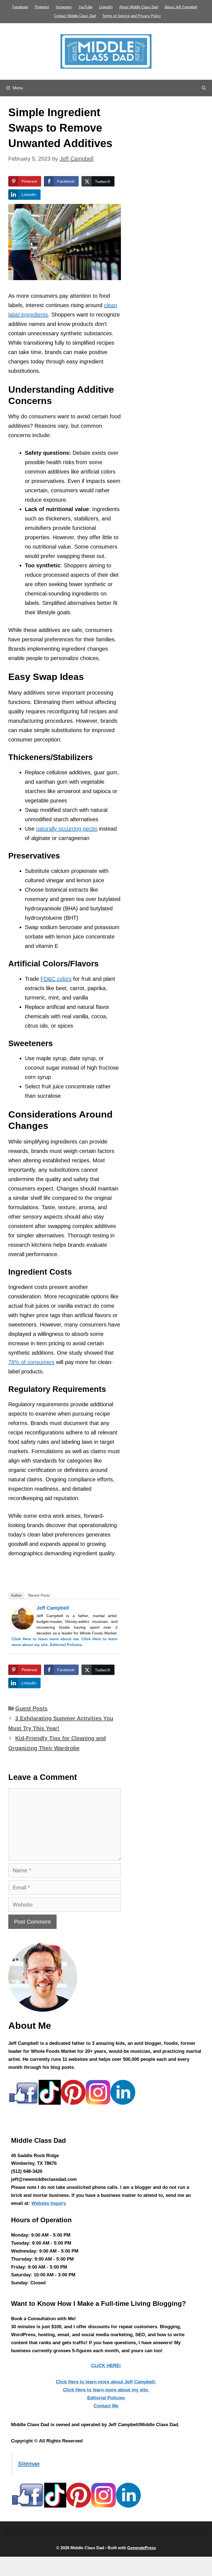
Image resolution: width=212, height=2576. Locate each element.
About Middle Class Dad (139, 7)
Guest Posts (31, 1708)
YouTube (85, 7)
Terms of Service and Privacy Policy (132, 16)
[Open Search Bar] (204, 88)
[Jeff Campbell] (23, 1628)
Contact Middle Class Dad (75, 16)
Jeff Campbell (53, 1608)
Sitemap (29, 2464)
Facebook (20, 7)
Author (16, 1595)
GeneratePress (142, 2548)
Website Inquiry (49, 2203)
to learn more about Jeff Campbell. (106, 2382)
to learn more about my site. (106, 2390)
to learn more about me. (46, 1639)
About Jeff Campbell (181, 7)
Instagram (64, 7)
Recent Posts (39, 1595)
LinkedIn (106, 7)
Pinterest (42, 7)
